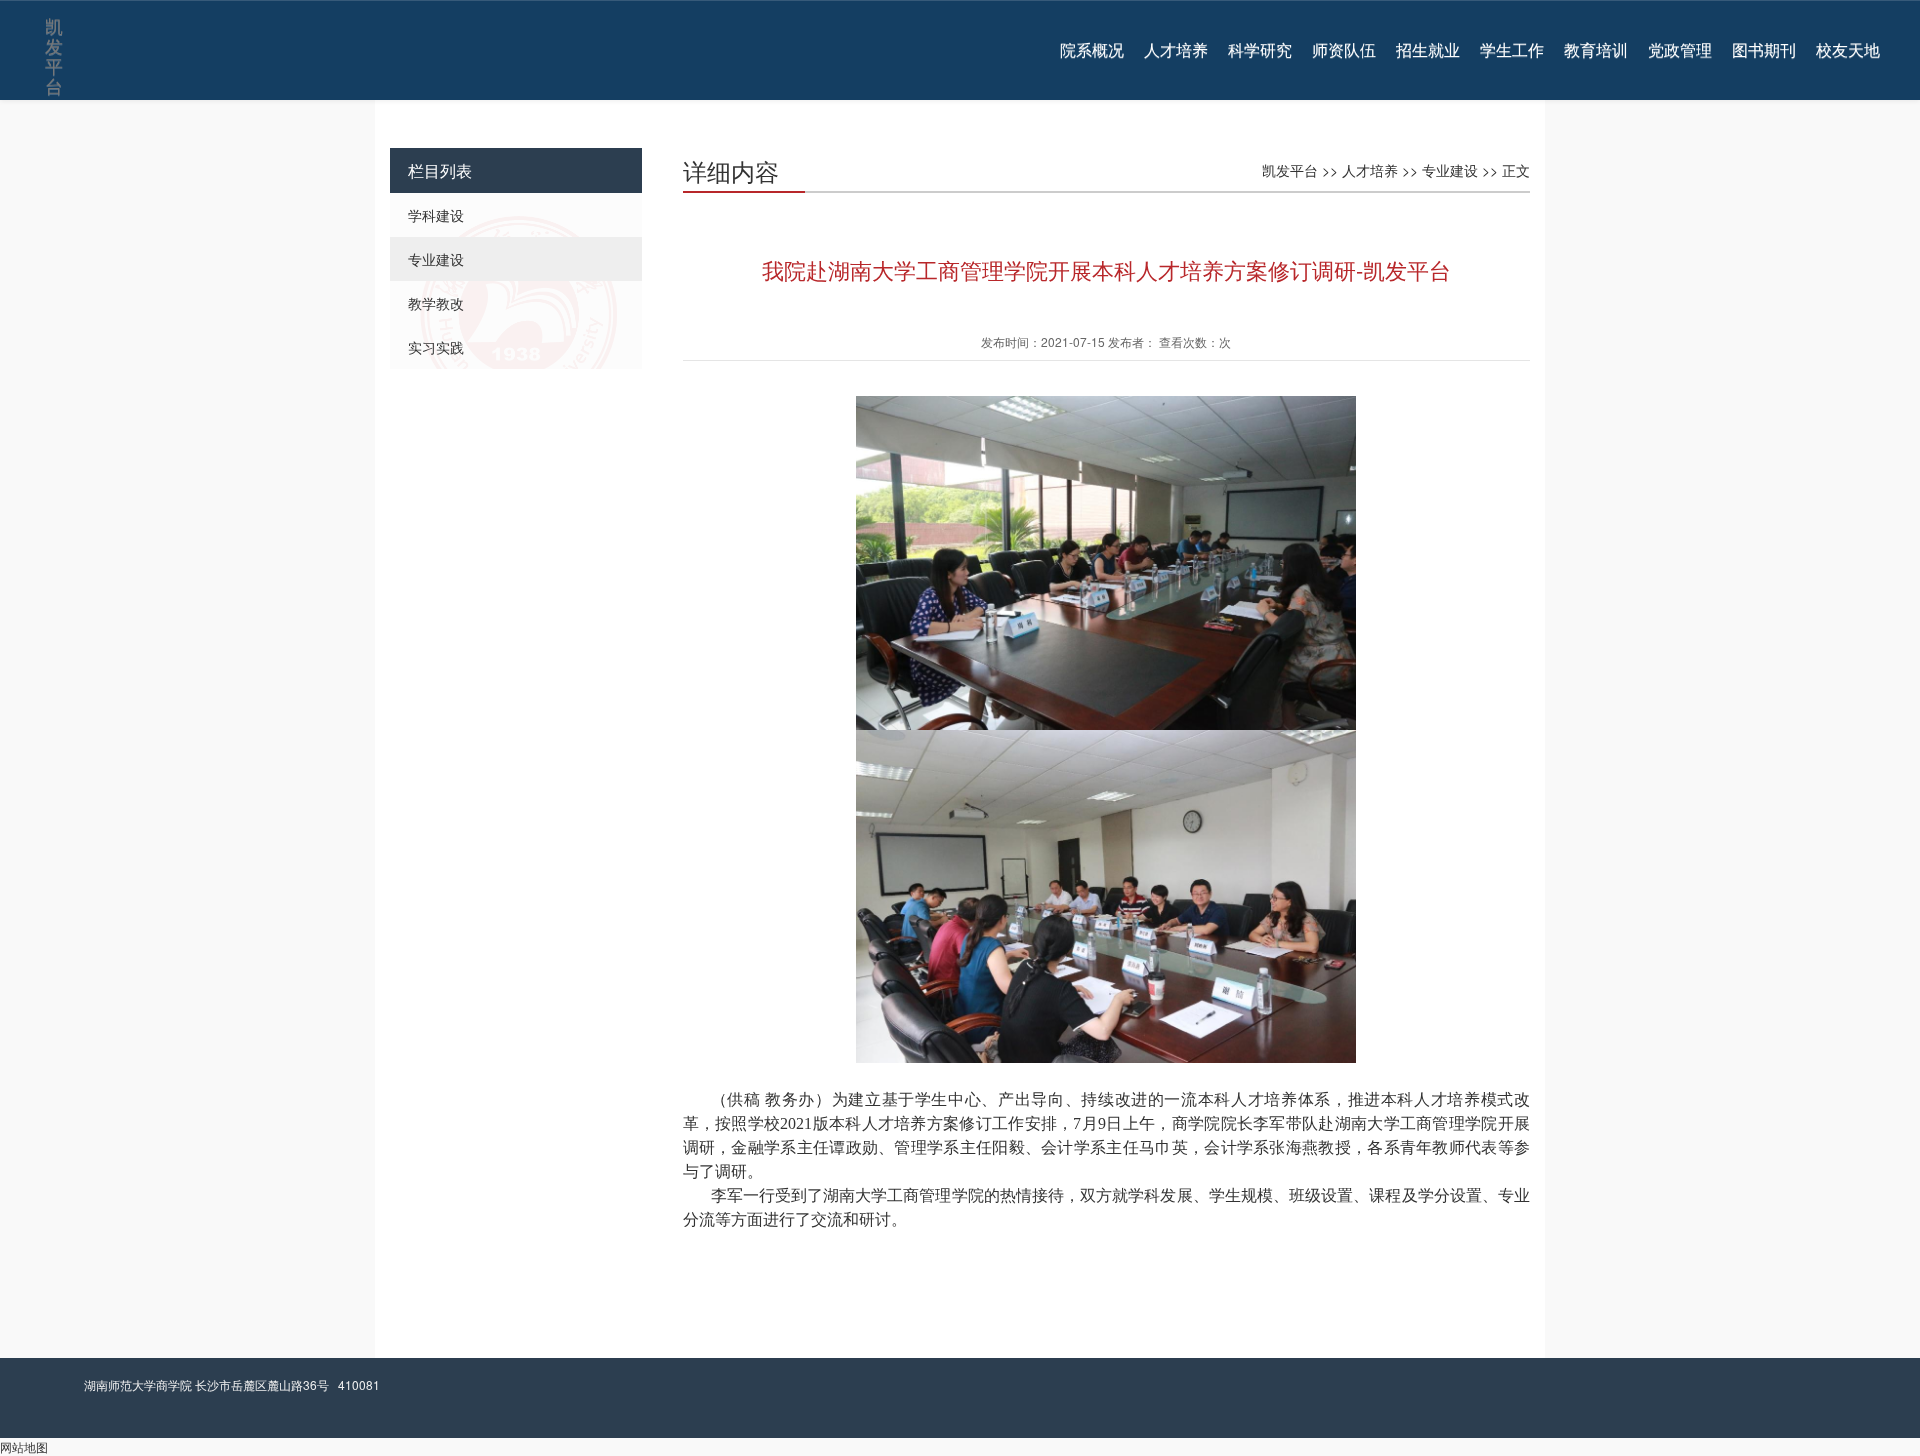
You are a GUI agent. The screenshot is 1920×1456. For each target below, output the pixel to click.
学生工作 (1512, 50)
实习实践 (436, 347)
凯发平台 (52, 31)
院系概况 (1092, 50)
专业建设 (436, 259)
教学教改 (436, 303)
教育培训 (1596, 50)
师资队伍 (1344, 50)
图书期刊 (1764, 50)
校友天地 (1848, 50)
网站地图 (24, 1446)
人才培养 (1176, 50)
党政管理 (1680, 50)
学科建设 (436, 215)
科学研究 (1260, 50)
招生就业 (1428, 50)
